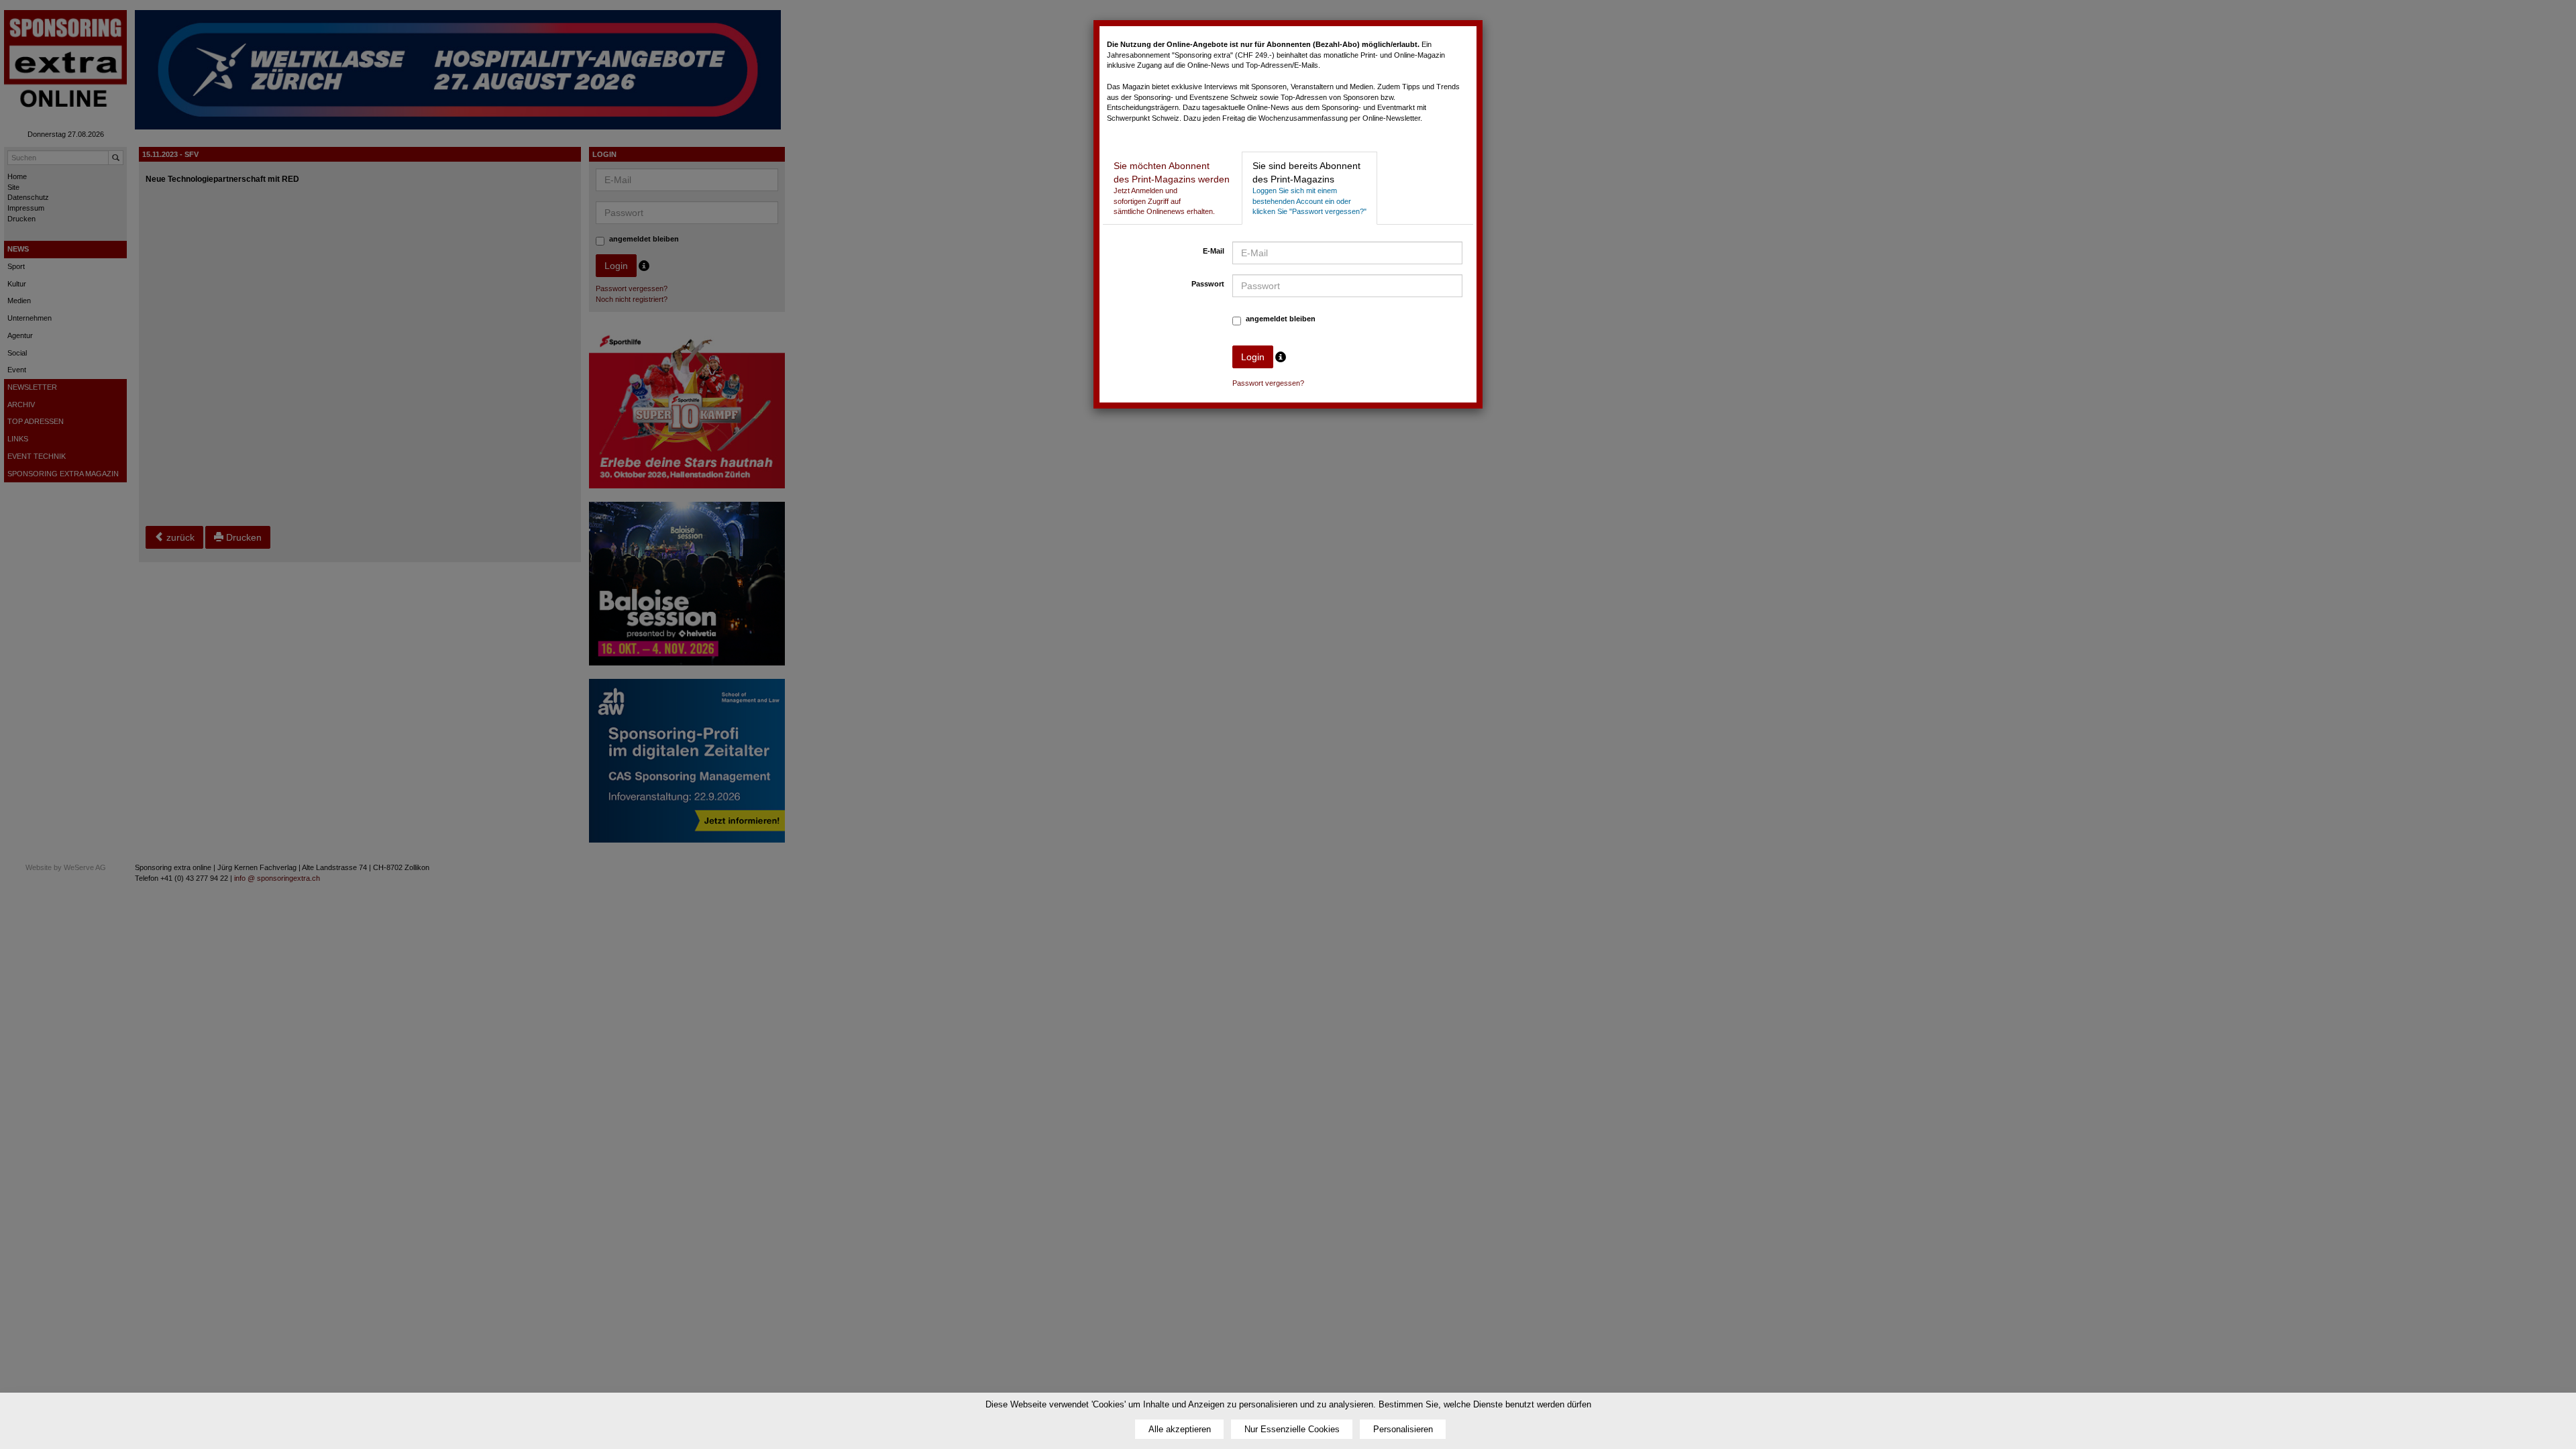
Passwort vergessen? (1268, 383)
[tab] (1172, 188)
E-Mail (1214, 251)
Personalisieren (1403, 1429)
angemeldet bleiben (1281, 319)
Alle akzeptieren (1180, 1429)
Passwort (1208, 284)
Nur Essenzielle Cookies (1292, 1429)
